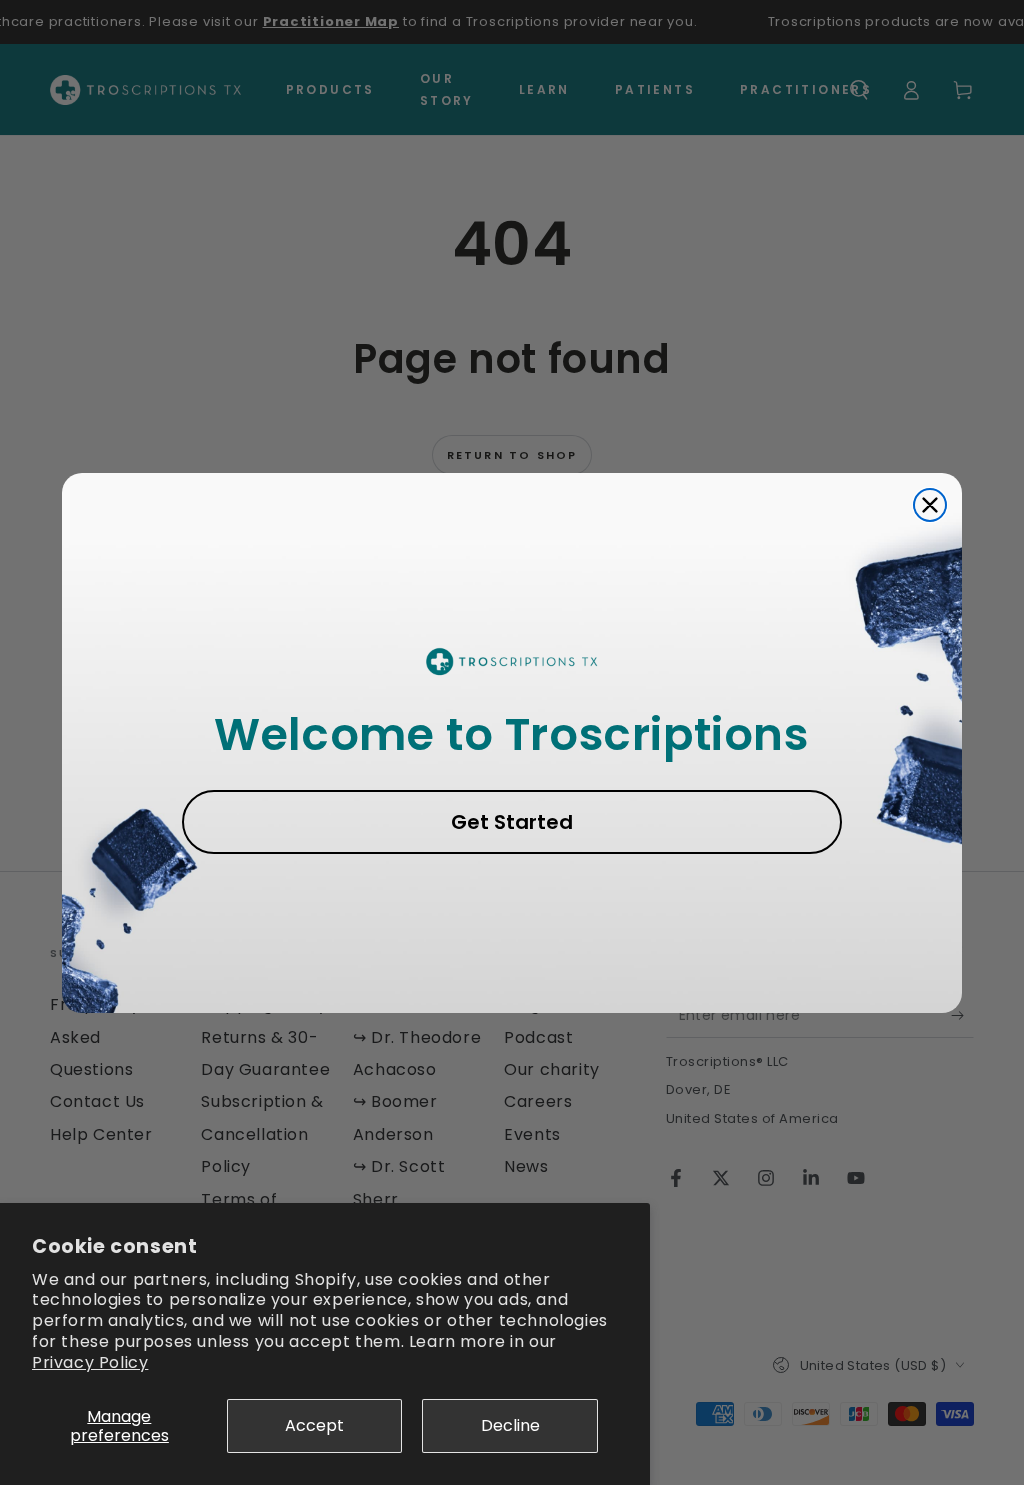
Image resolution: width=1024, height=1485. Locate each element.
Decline (510, 1425)
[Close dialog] (930, 505)
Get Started (512, 822)
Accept (314, 1425)
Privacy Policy (90, 1362)
